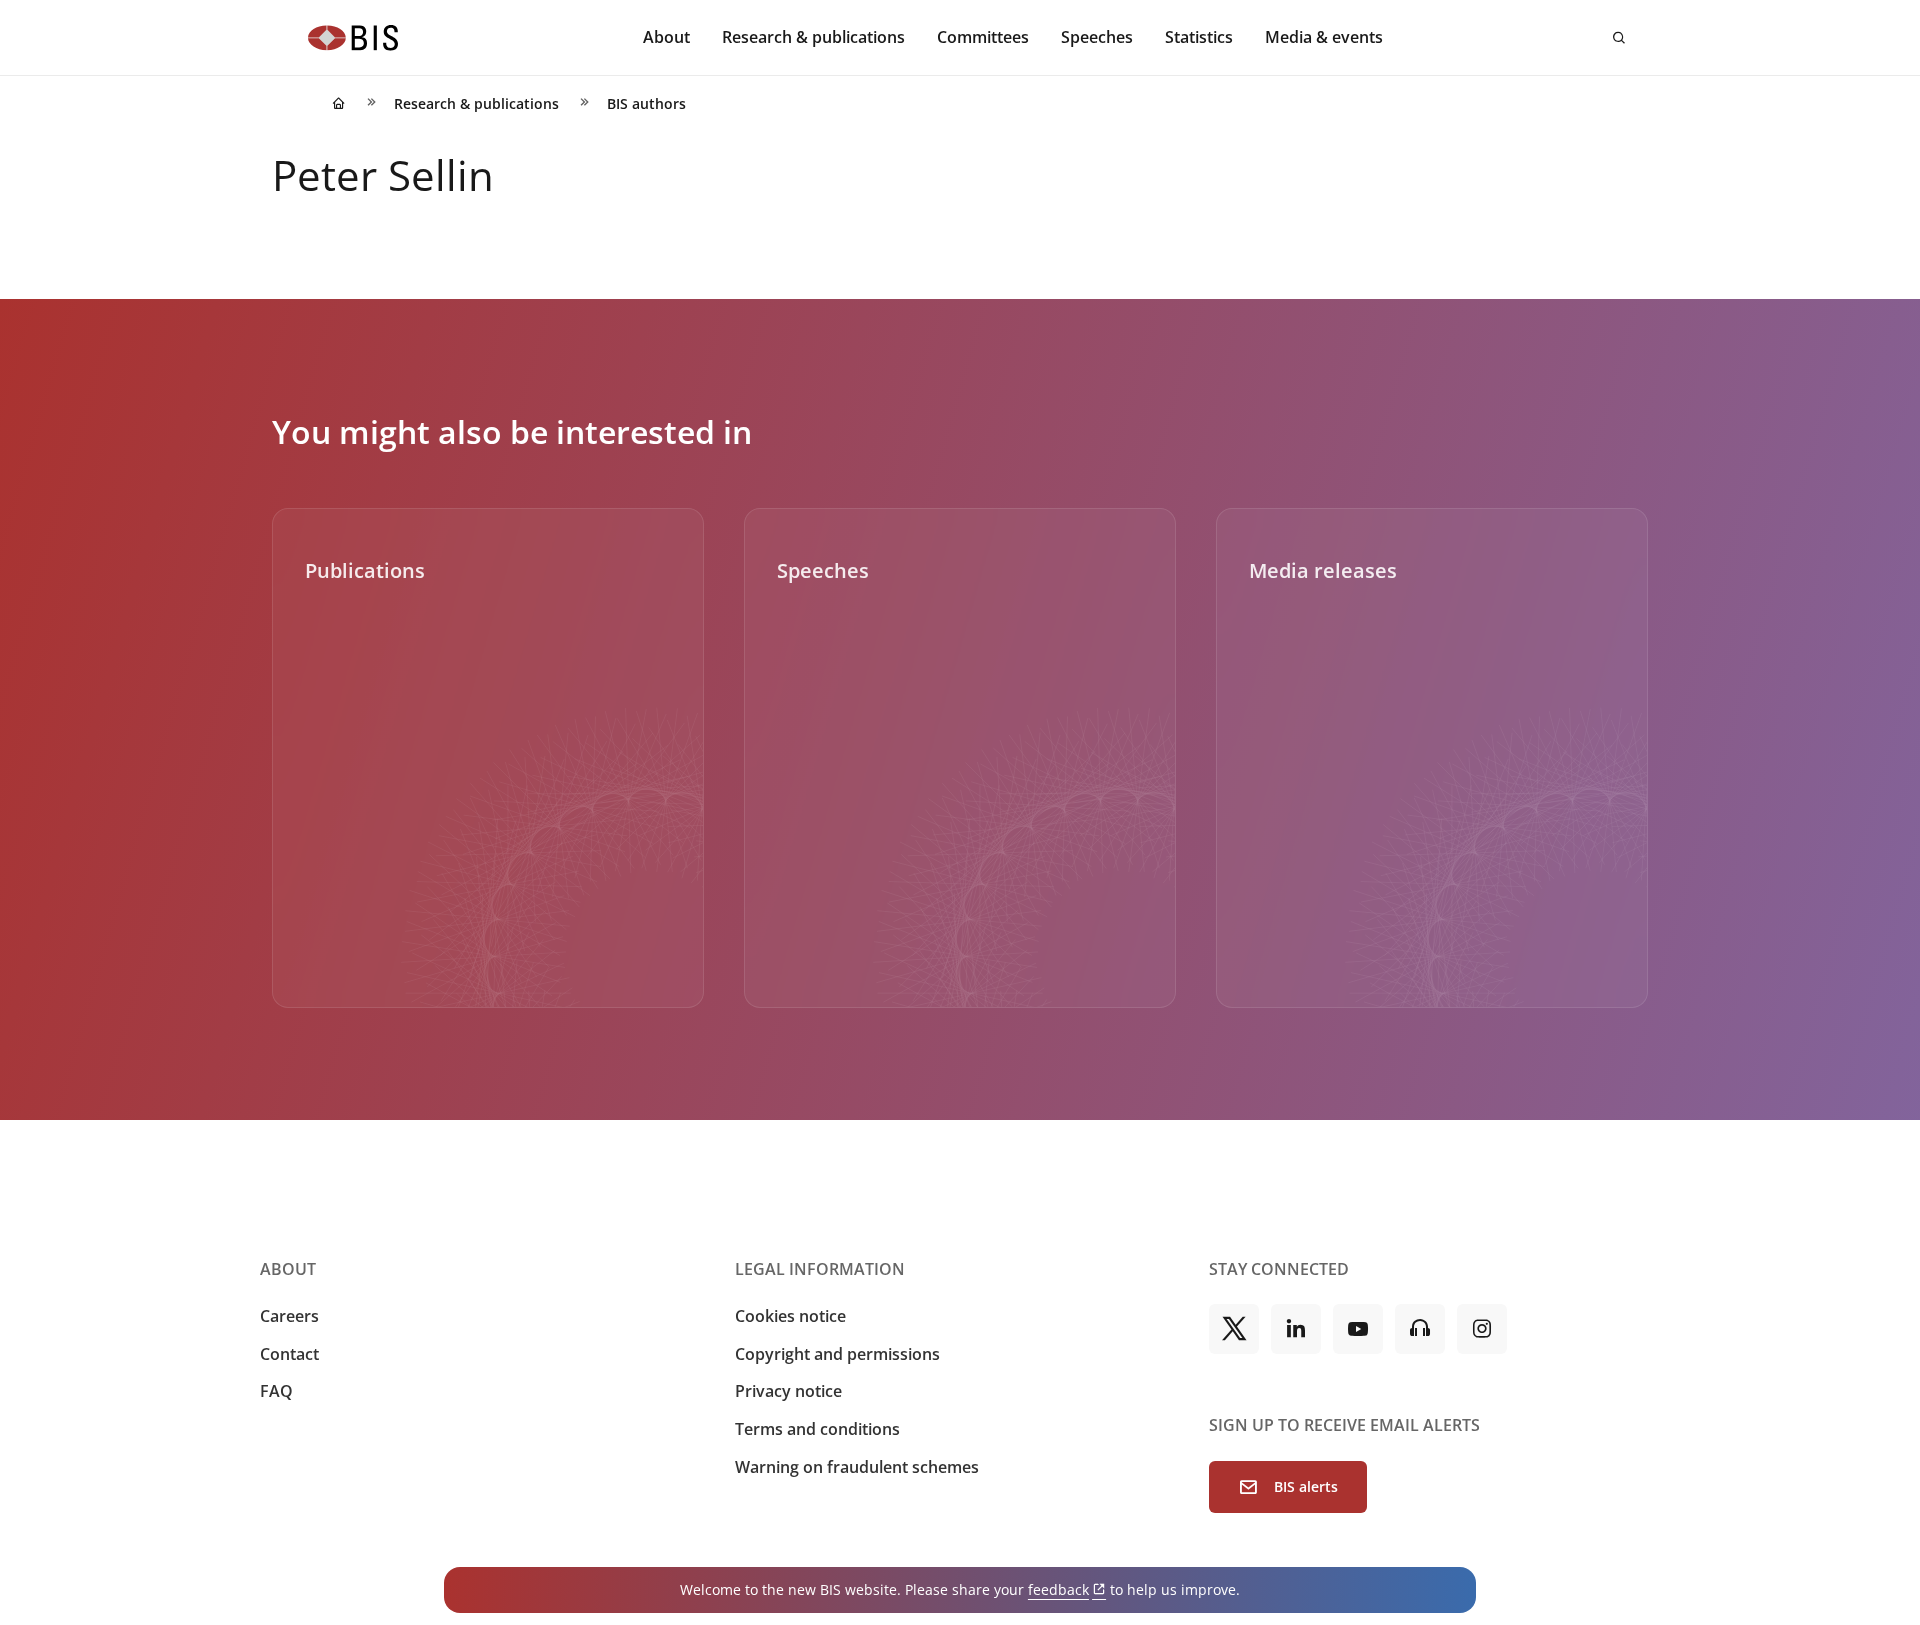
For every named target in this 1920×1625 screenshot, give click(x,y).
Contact (289, 1354)
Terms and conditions (817, 1429)
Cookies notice (790, 1316)
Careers (289, 1316)
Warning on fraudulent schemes (857, 1467)
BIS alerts (1306, 1486)
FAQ (276, 1391)
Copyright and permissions (837, 1354)
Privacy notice (788, 1391)
